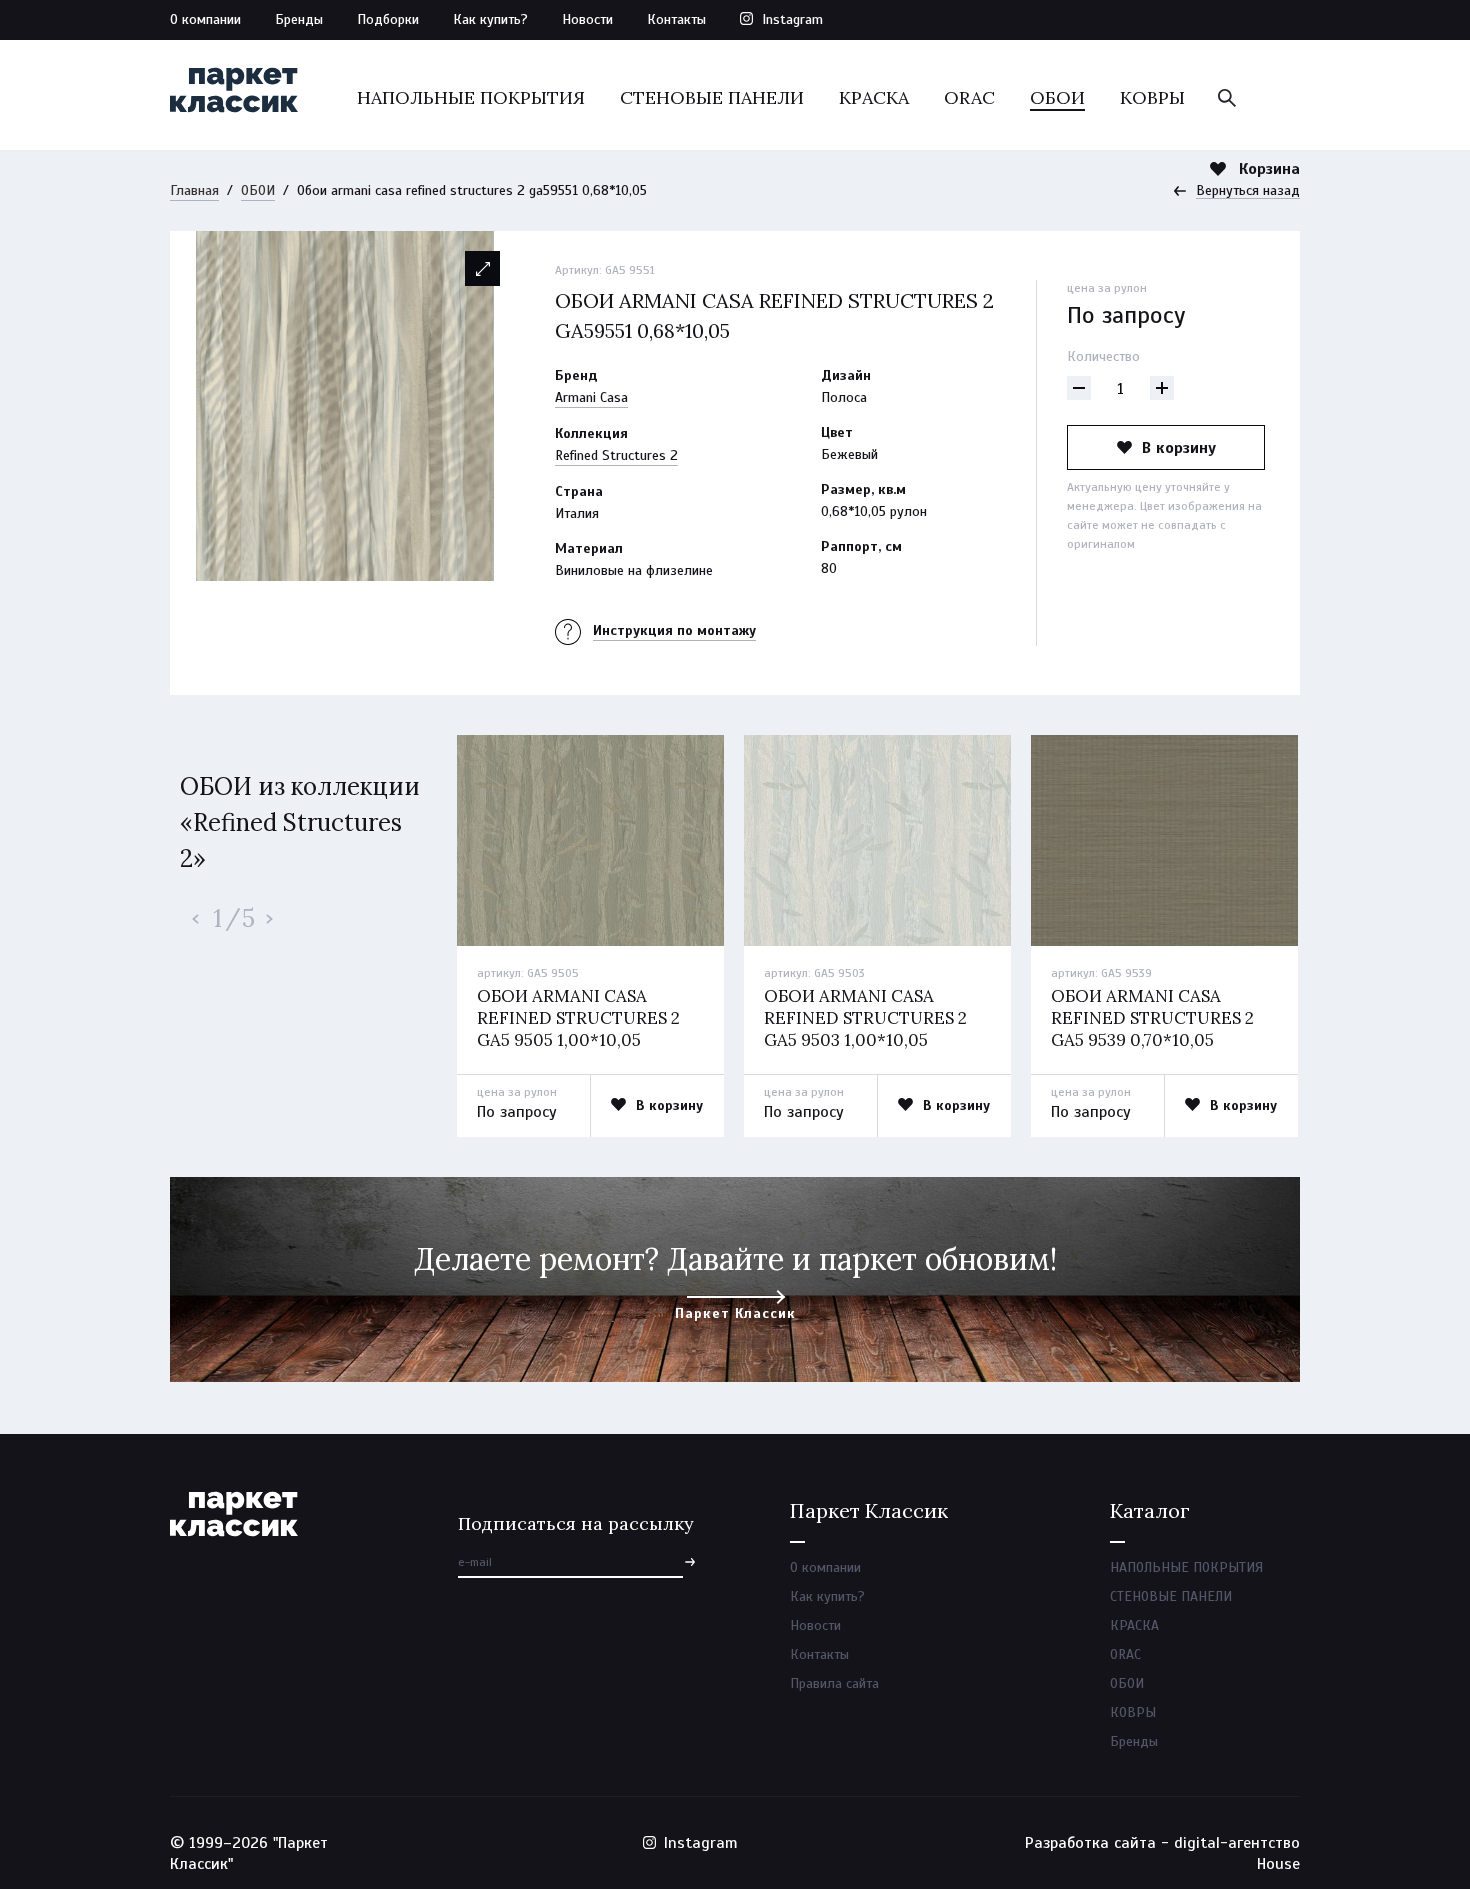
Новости (587, 19)
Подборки (388, 19)
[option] (345, 406)
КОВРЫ (1152, 97)
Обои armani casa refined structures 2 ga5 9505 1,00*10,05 (578, 1018)
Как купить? (490, 19)
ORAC (969, 97)
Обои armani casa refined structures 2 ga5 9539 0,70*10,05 (1152, 1018)
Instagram (792, 19)
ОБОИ (1057, 97)
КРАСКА (874, 97)
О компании (205, 19)
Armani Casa (591, 397)
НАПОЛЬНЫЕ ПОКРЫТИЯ (471, 97)
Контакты (676, 19)
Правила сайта (834, 1683)
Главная (194, 190)
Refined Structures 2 (616, 455)
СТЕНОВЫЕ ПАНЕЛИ (712, 97)
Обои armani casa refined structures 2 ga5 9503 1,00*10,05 (865, 1018)
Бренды (299, 19)
